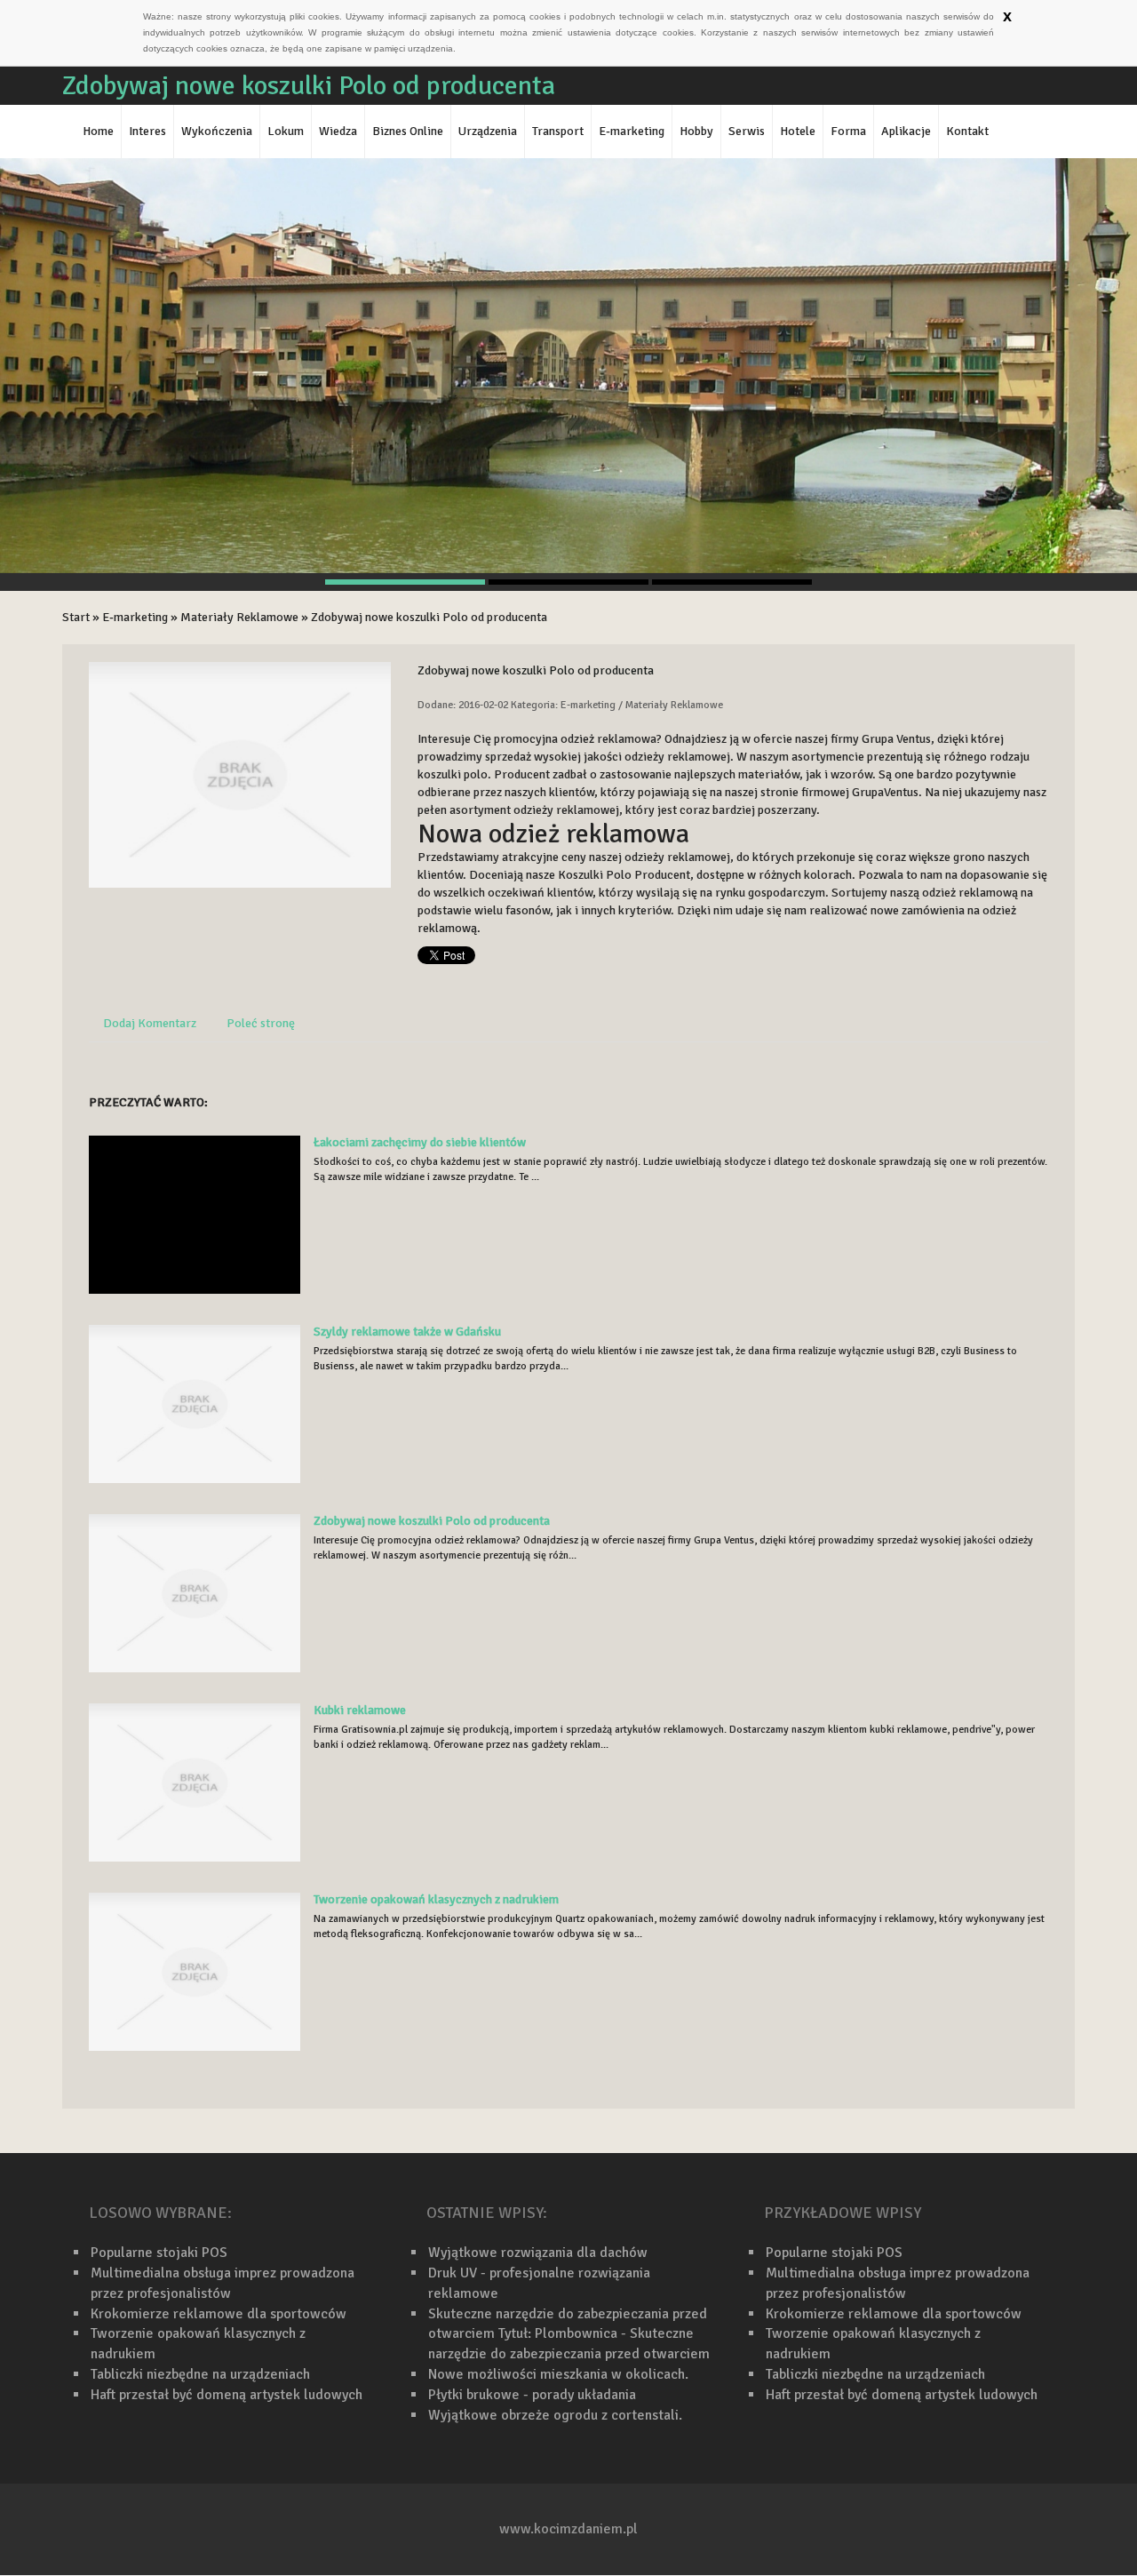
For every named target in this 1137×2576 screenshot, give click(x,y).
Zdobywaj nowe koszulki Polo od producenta (429, 617)
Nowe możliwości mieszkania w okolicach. (558, 2374)
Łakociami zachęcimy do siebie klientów (420, 1142)
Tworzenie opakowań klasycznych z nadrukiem (436, 1899)
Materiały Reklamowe (239, 617)
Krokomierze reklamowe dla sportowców (219, 2314)
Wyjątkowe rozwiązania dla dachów (538, 2253)
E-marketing (135, 617)
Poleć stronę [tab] (261, 1023)
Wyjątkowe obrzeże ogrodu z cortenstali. (555, 2415)
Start (76, 617)
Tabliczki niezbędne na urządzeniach (200, 2374)
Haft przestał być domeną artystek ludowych (227, 2395)
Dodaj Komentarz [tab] (150, 1023)
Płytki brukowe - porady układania (532, 2395)
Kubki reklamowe (360, 1710)
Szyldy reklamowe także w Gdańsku (407, 1332)
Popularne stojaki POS (159, 2253)
